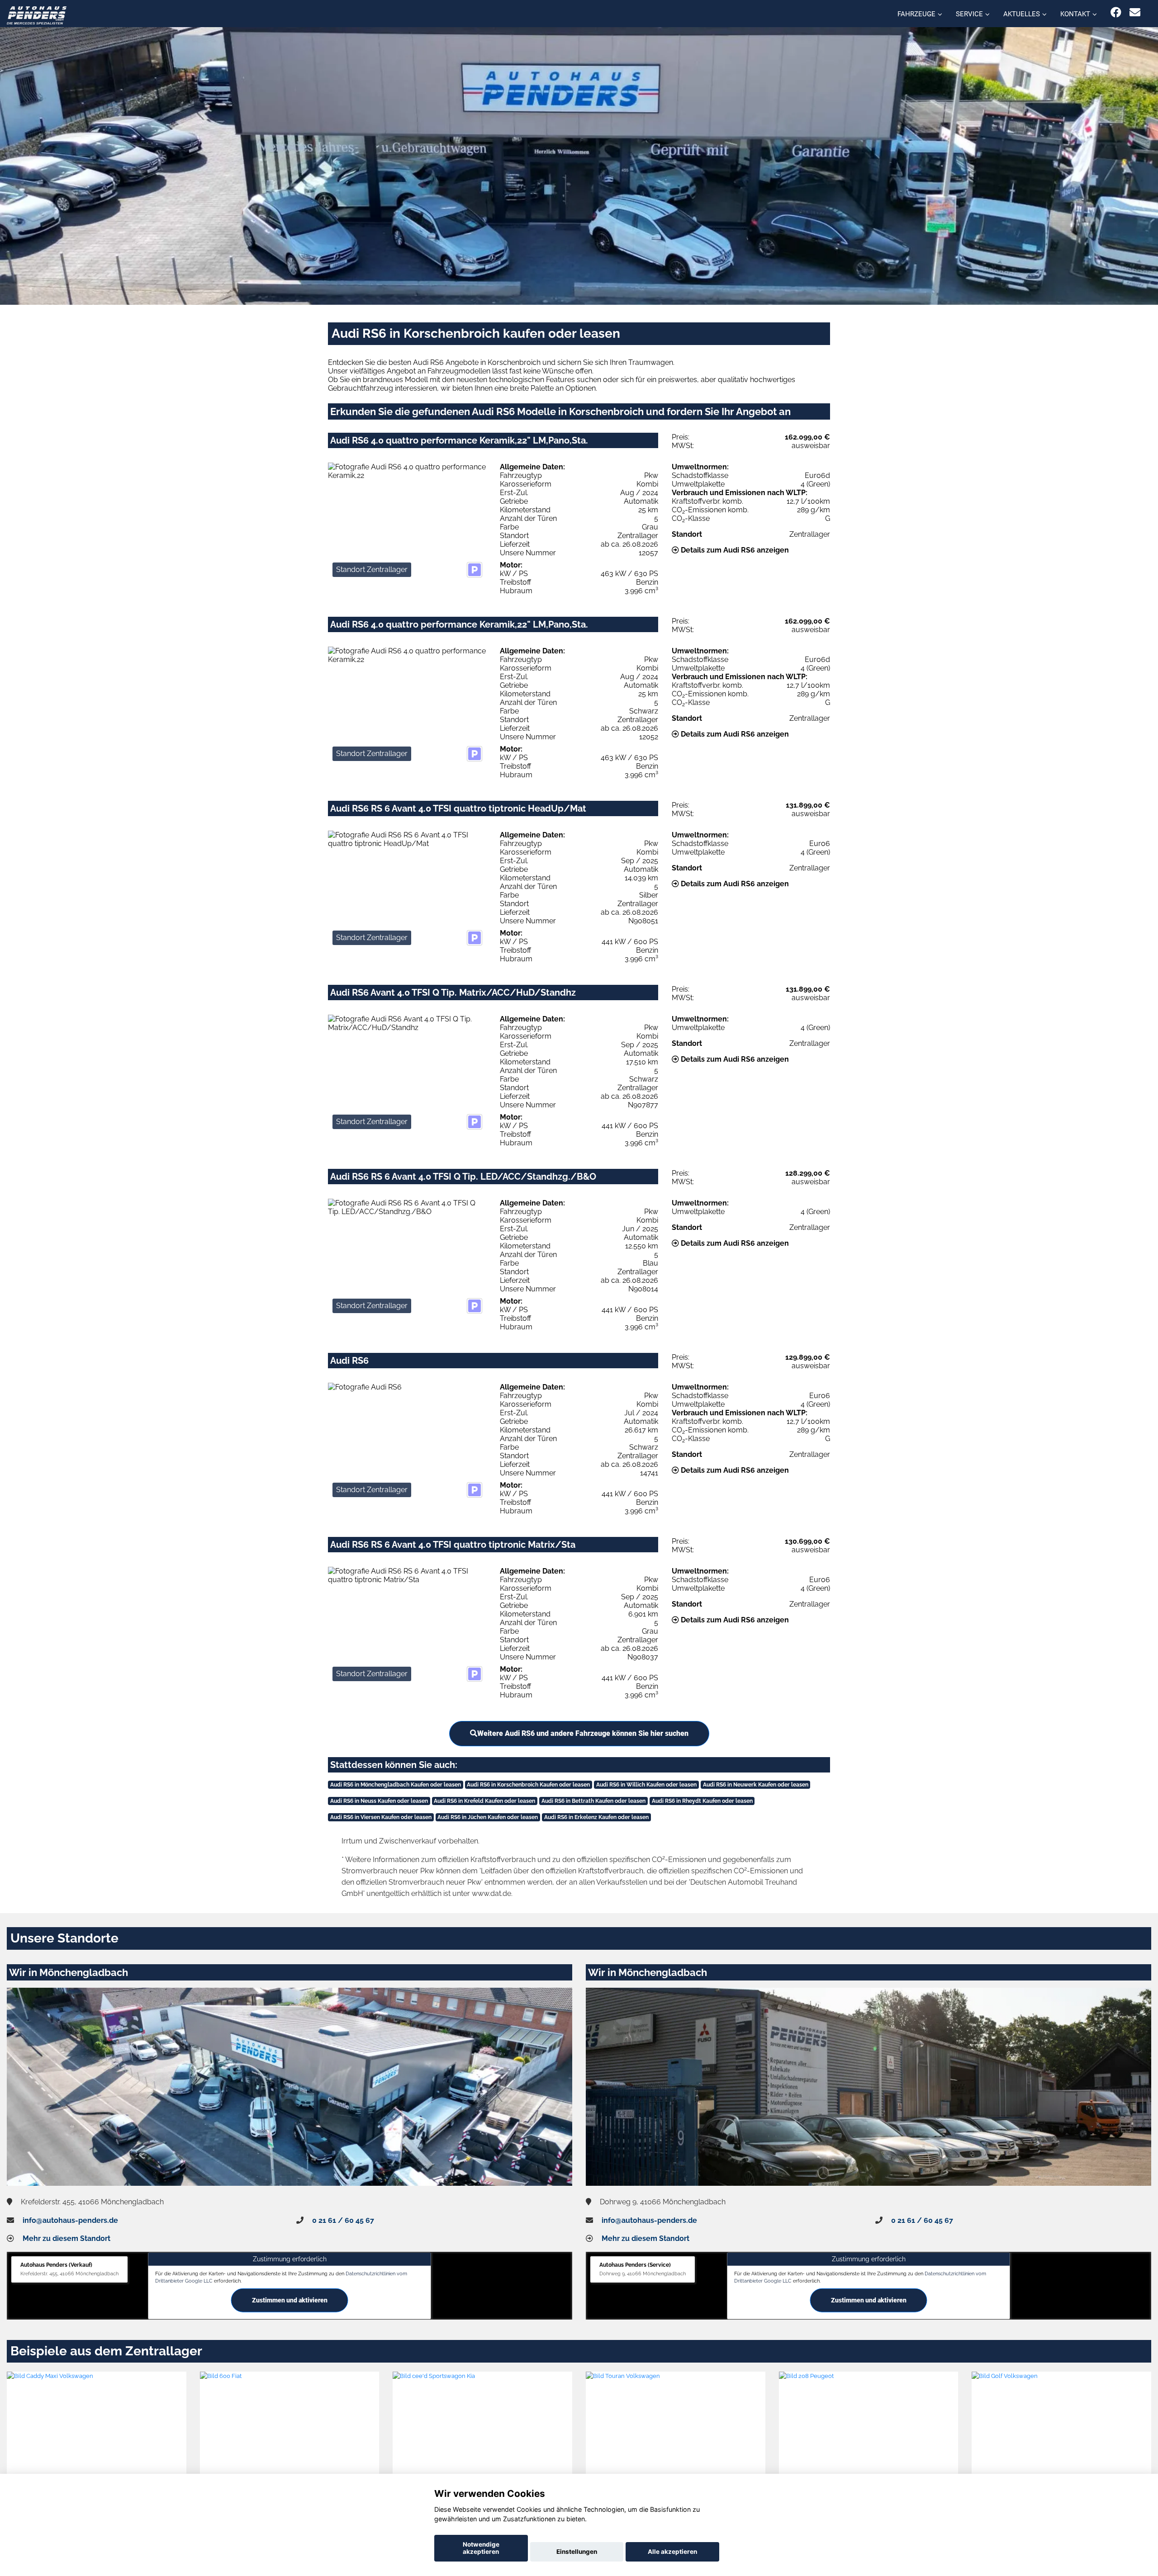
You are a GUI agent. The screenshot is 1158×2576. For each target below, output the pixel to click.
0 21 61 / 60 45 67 (343, 2220)
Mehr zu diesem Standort (66, 2238)
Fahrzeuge (916, 14)
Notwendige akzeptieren (481, 2548)
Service (969, 14)
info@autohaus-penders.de (70, 2220)
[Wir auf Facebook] (1116, 12)
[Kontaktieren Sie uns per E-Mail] (1135, 12)
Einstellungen (577, 2552)
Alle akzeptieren (672, 2552)
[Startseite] (37, 15)
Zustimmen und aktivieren (290, 2300)
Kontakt (1075, 14)
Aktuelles (1022, 14)
